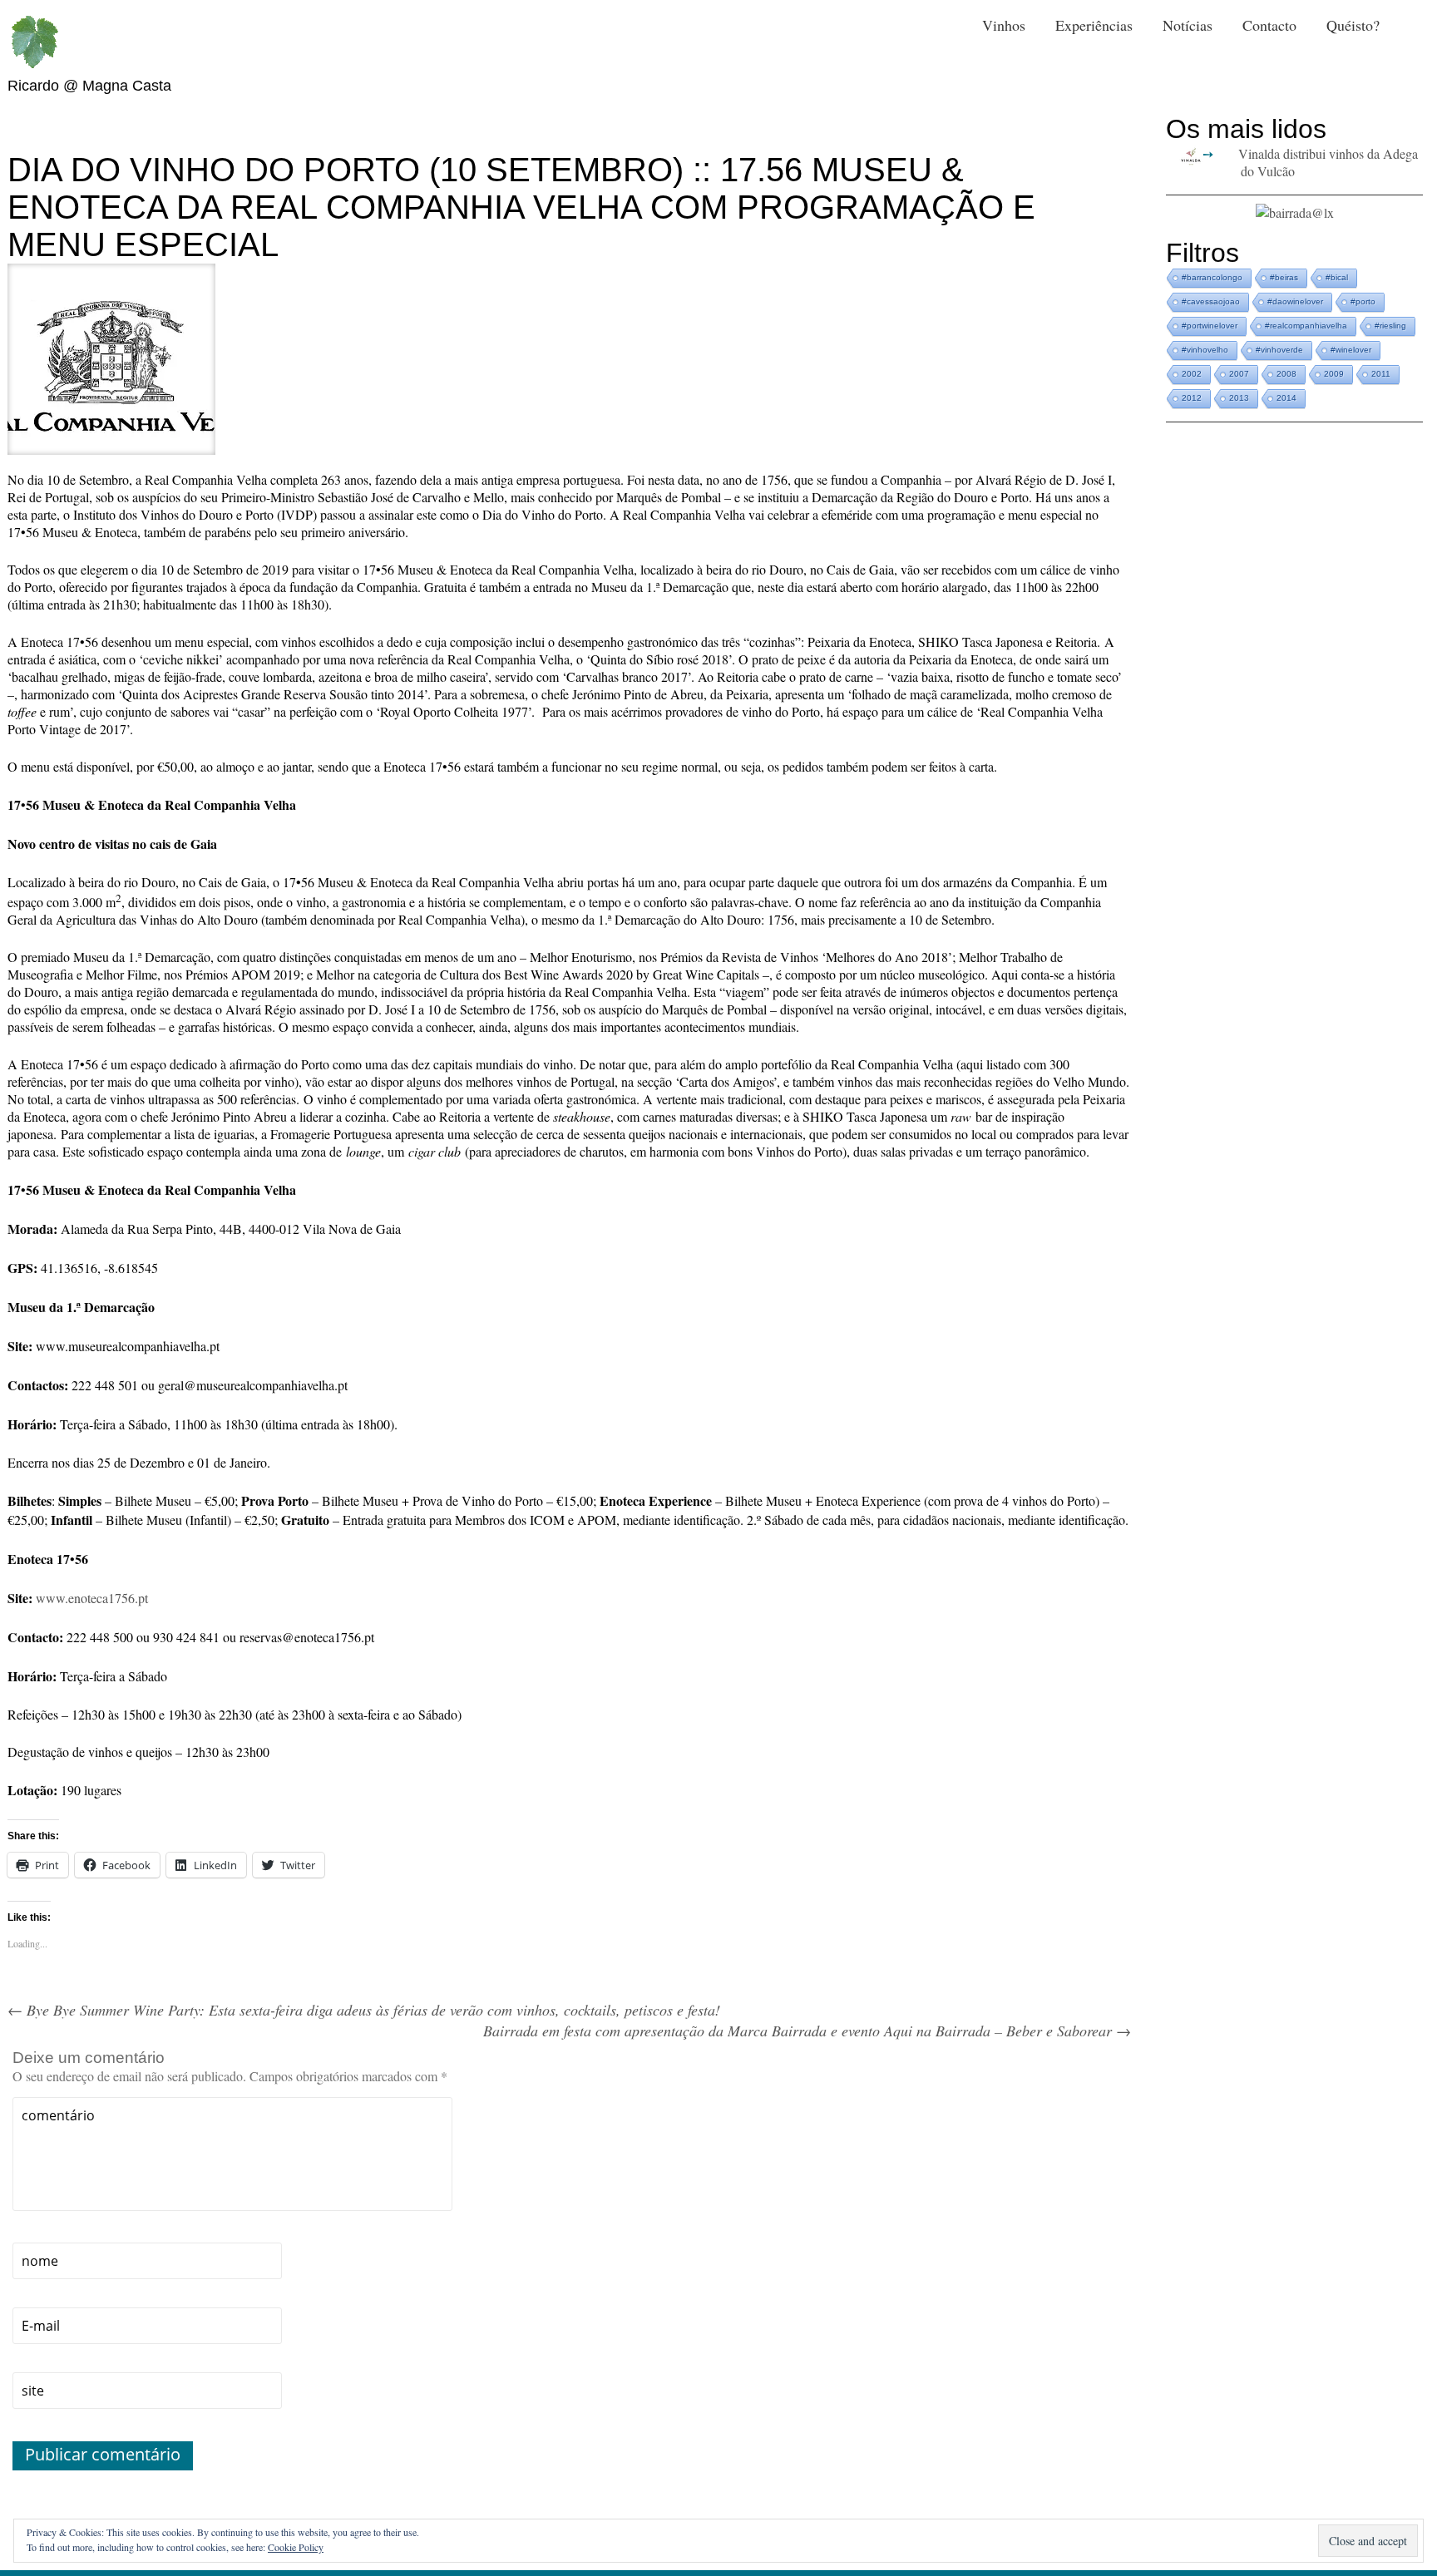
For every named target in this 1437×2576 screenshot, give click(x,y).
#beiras (1284, 277)
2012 (1192, 398)
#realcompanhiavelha (1306, 326)
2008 (1286, 374)
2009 (1334, 374)
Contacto (1269, 25)
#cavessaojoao (1211, 301)
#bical (1337, 277)
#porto (1363, 301)
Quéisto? (1353, 25)
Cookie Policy (296, 2547)
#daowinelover (1295, 301)
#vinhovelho (1205, 350)
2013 (1239, 398)
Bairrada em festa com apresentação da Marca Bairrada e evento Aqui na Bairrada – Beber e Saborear (807, 2031)
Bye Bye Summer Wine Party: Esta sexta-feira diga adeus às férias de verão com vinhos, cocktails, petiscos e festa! (364, 2010)
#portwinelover (1210, 326)
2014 (1286, 398)
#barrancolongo (1212, 277)
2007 (1239, 374)
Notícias (1188, 25)
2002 (1192, 374)
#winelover (1351, 350)
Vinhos (1004, 25)
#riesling (1390, 326)
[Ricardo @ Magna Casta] (34, 42)
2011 (1381, 374)
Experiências (1094, 25)
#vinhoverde (1279, 350)
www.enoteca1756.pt (92, 1598)
